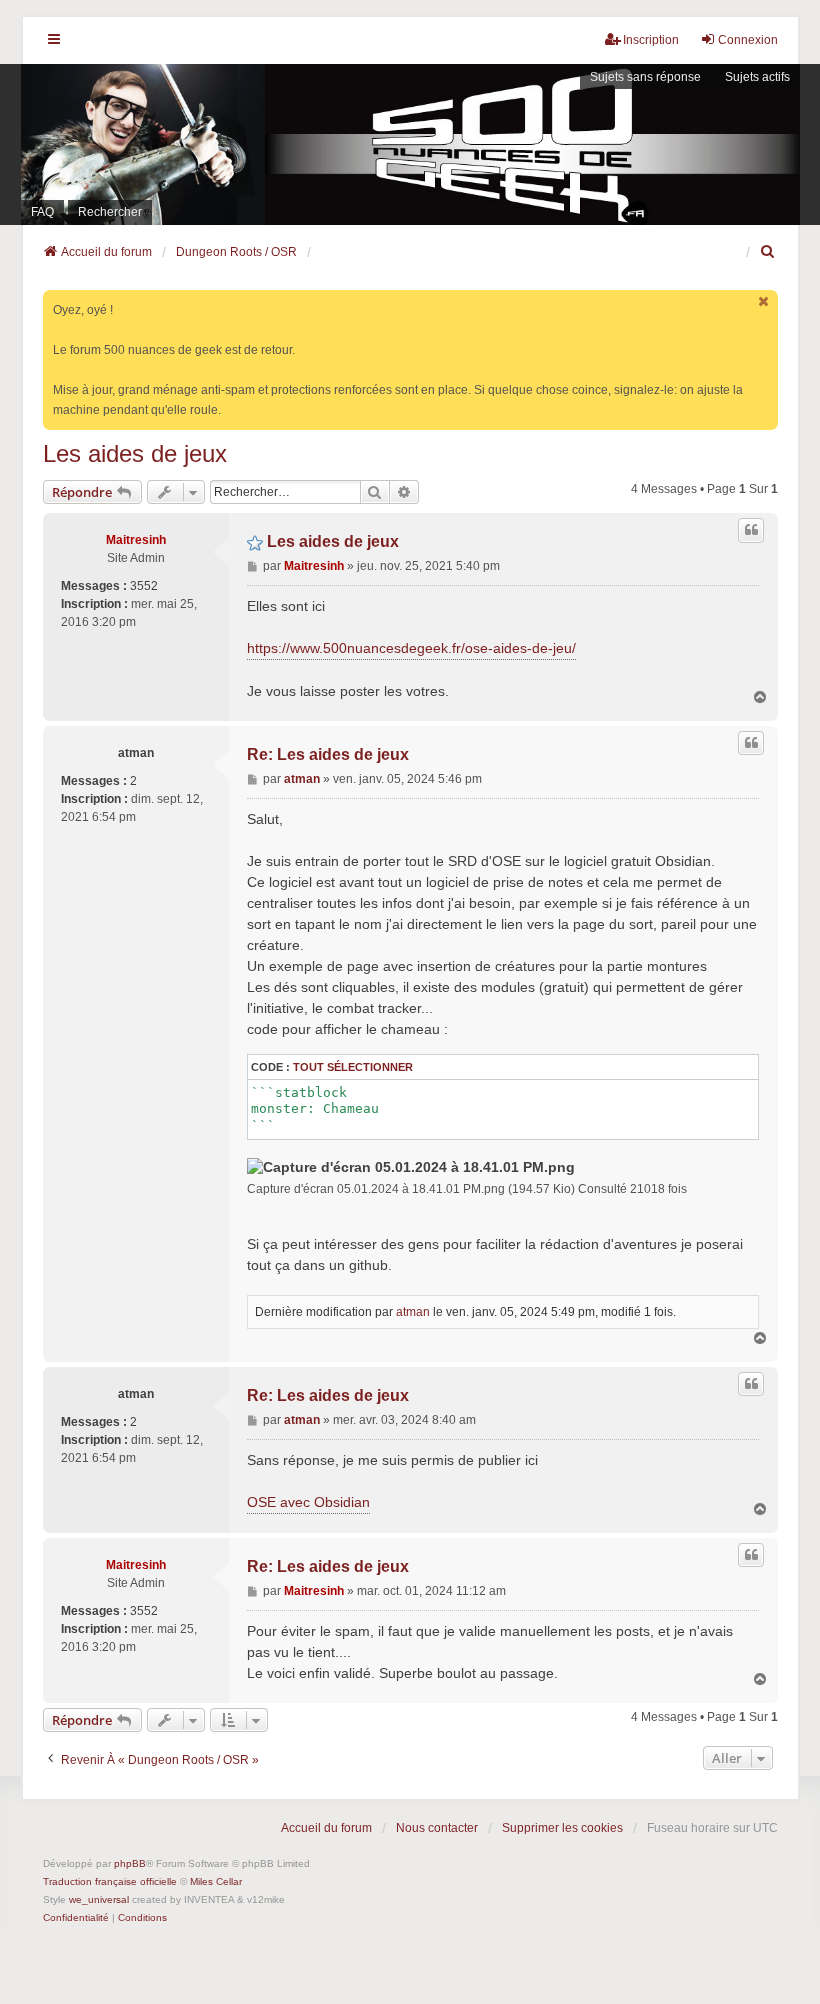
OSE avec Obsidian (308, 1502)
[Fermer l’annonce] (765, 301)
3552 (144, 586)
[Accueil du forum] (410, 144)
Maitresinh (136, 540)
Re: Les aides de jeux (328, 754)
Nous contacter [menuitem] (437, 1828)
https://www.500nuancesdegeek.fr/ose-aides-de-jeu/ (411, 648)
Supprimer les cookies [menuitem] (562, 1828)
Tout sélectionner (353, 1067)
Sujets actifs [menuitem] (757, 77)
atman (136, 753)
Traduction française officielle (110, 1881)
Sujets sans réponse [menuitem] (645, 77)
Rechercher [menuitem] (110, 212)
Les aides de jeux (135, 453)
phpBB (130, 1863)
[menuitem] (769, 252)
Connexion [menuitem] (748, 40)
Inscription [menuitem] (651, 40)
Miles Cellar (216, 1881)
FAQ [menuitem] (42, 212)
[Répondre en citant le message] (751, 530)
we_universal (99, 1899)
